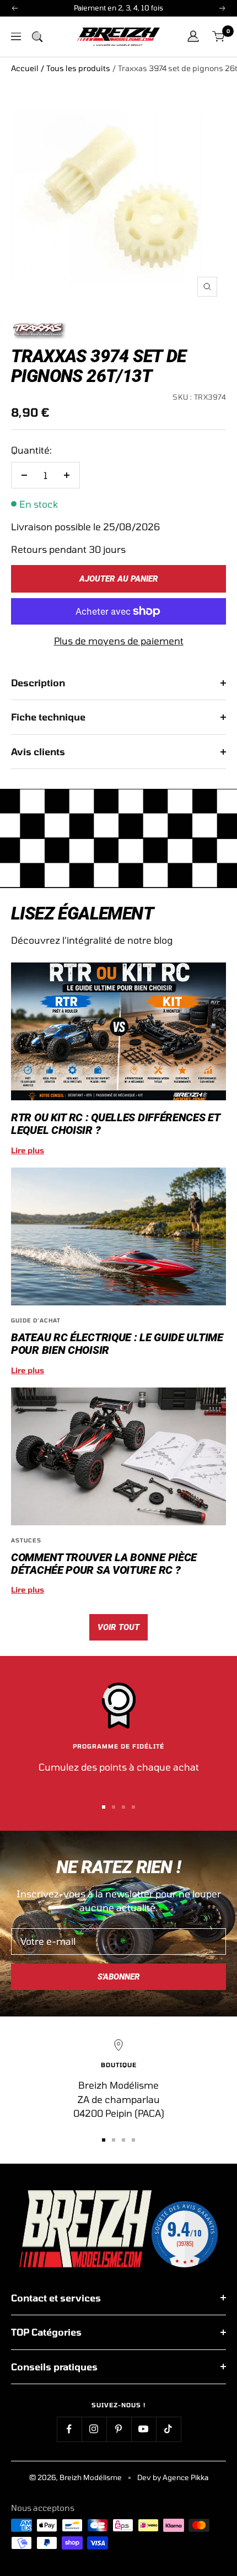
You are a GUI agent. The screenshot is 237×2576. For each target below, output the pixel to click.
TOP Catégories (46, 2332)
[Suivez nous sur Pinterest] (119, 2429)
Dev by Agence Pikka (173, 2477)
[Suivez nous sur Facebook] (69, 2429)
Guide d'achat (36, 1320)
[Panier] (219, 37)
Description (38, 682)
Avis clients (38, 751)
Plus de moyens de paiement (119, 641)
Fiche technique (48, 717)
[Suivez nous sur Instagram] (94, 2429)
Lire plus (28, 1150)
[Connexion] (193, 36)
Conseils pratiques (54, 2367)
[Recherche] (37, 36)
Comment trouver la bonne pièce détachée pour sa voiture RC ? (104, 1564)
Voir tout (118, 1627)
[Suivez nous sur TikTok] (168, 2429)
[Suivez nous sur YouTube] (144, 2429)
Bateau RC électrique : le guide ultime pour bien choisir (117, 1344)
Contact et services (56, 2298)
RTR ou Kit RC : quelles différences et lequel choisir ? (115, 1124)
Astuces (26, 1540)
